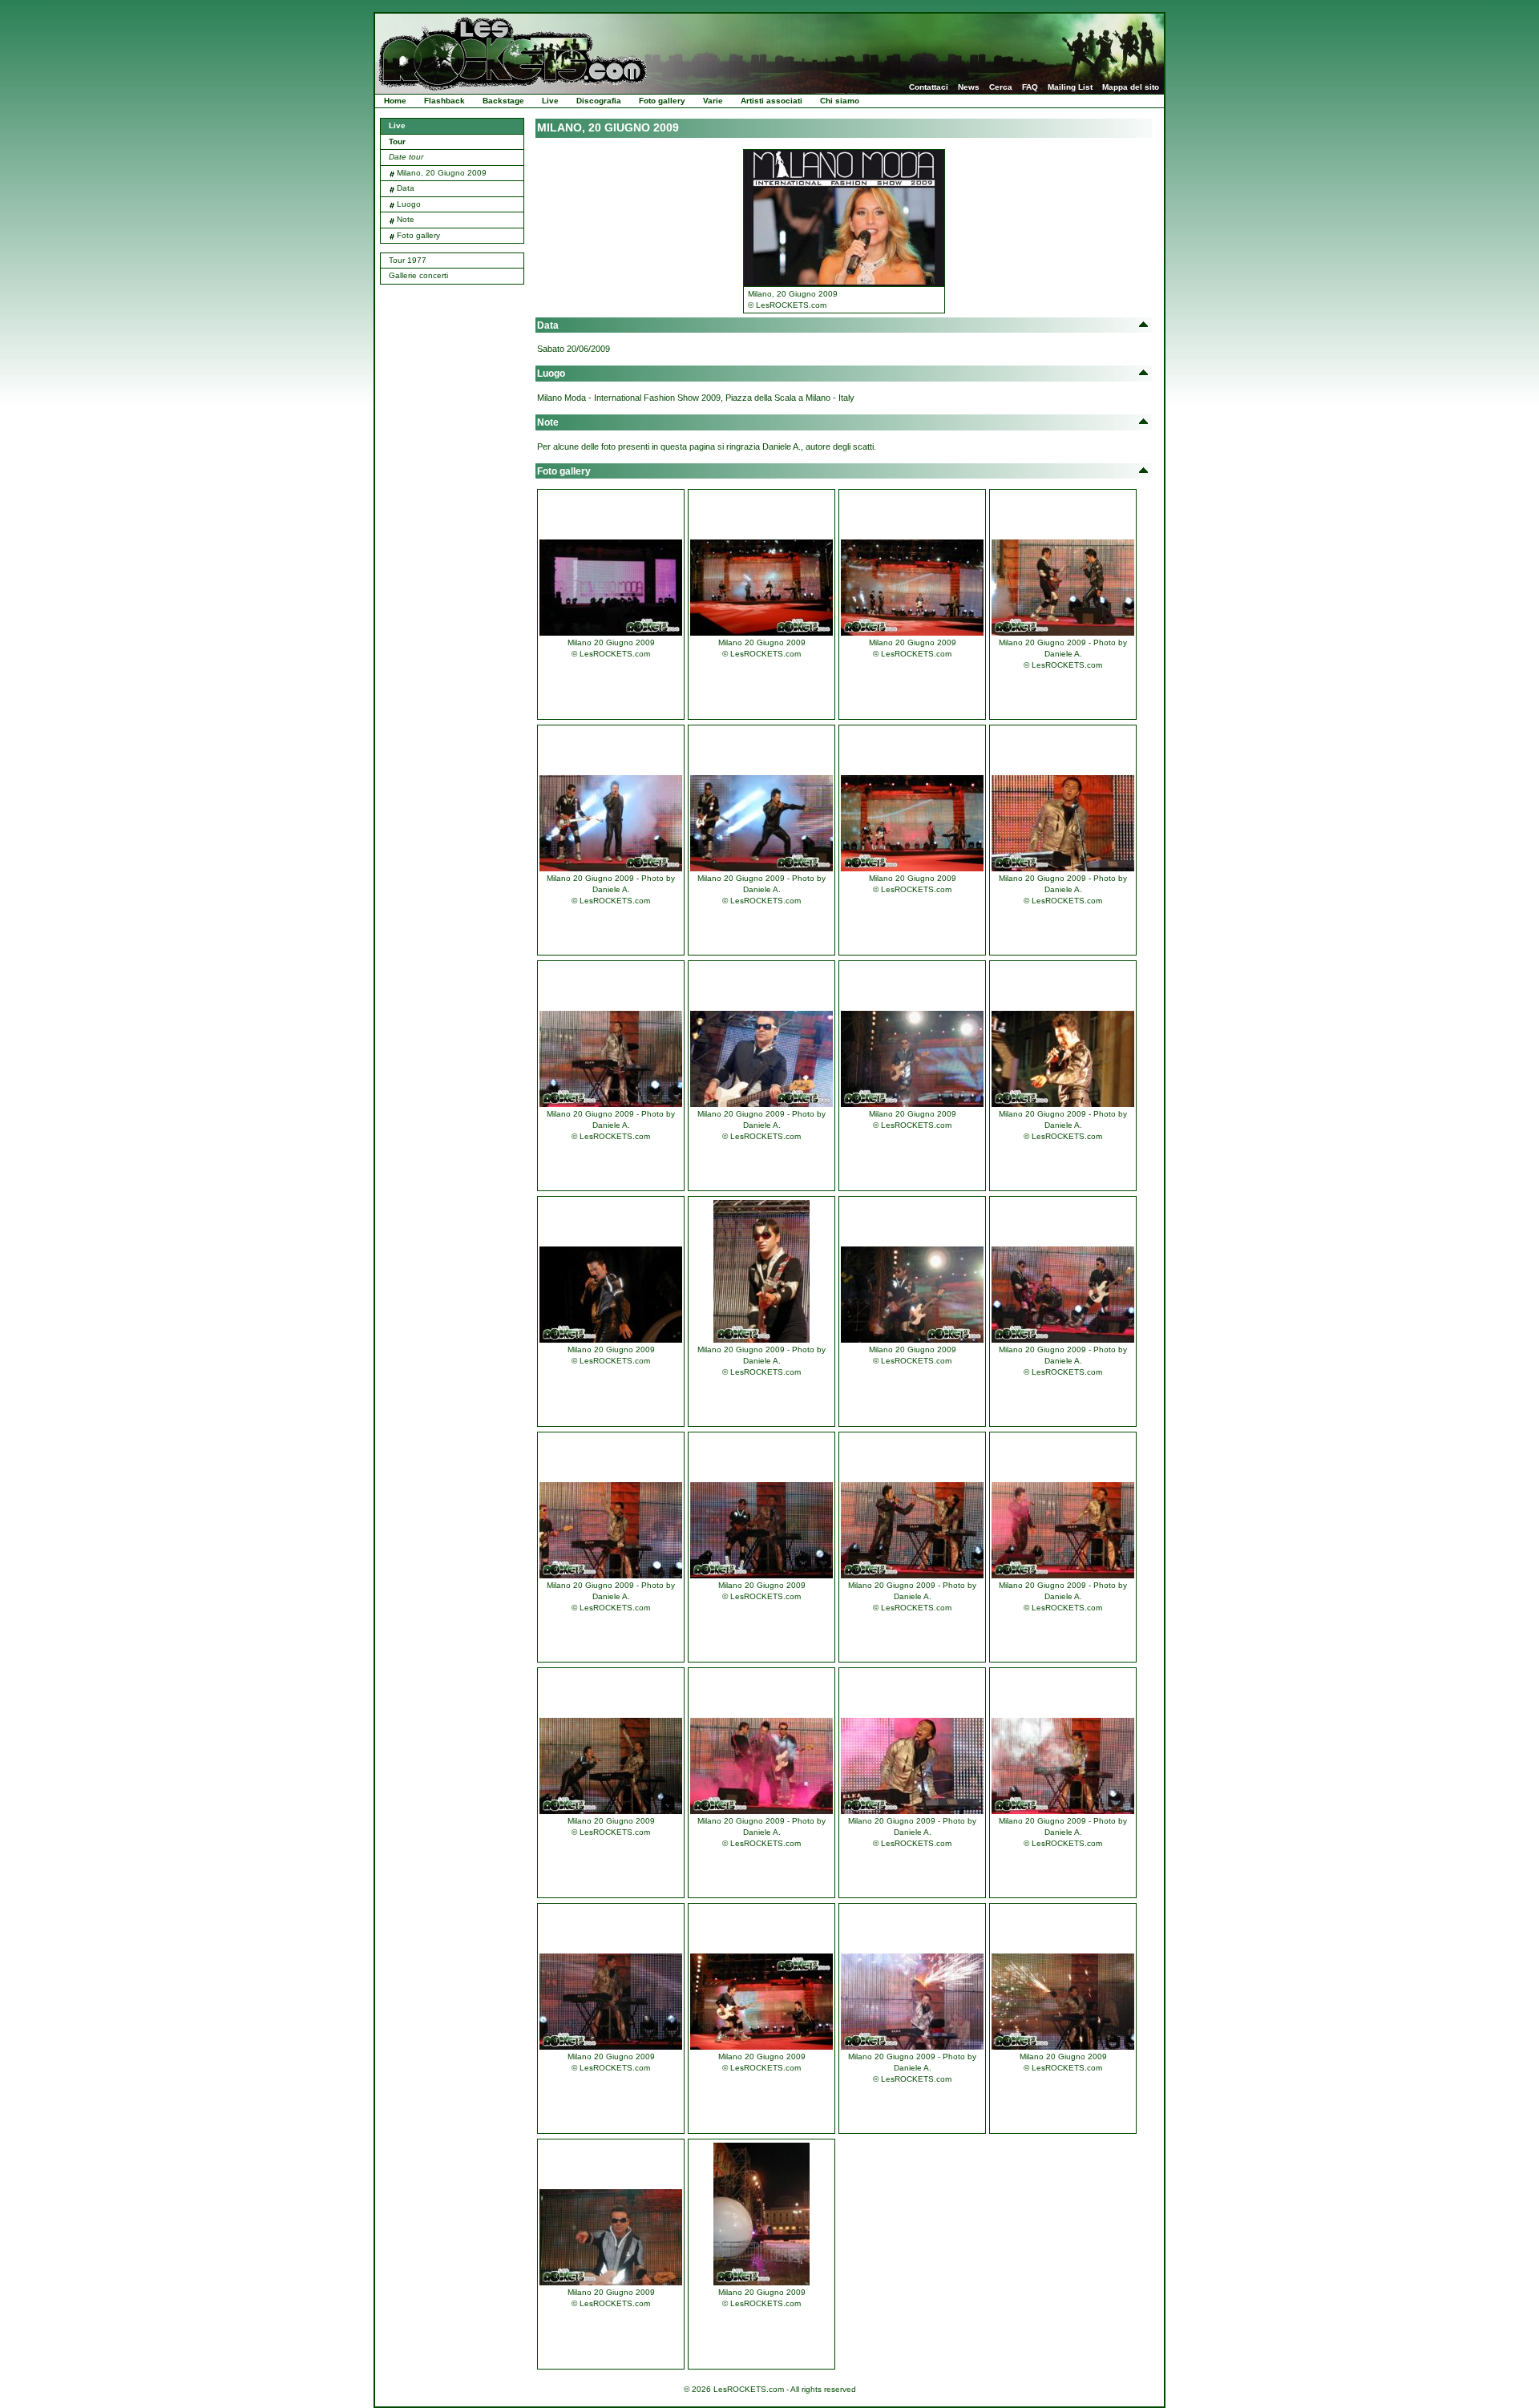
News (969, 87)
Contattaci (929, 87)
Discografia (599, 101)
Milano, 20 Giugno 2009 (442, 173)
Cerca (1001, 87)
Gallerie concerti (418, 275)
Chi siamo (840, 101)
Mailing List (1070, 87)
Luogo (409, 204)
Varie (713, 101)
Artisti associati (772, 101)
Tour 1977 (408, 260)
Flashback (444, 101)
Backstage (503, 101)
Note (406, 219)
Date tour (406, 157)
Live (550, 101)
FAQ (1030, 87)
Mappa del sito (1131, 87)
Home (395, 101)
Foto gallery (662, 101)
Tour (397, 141)
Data (406, 188)
